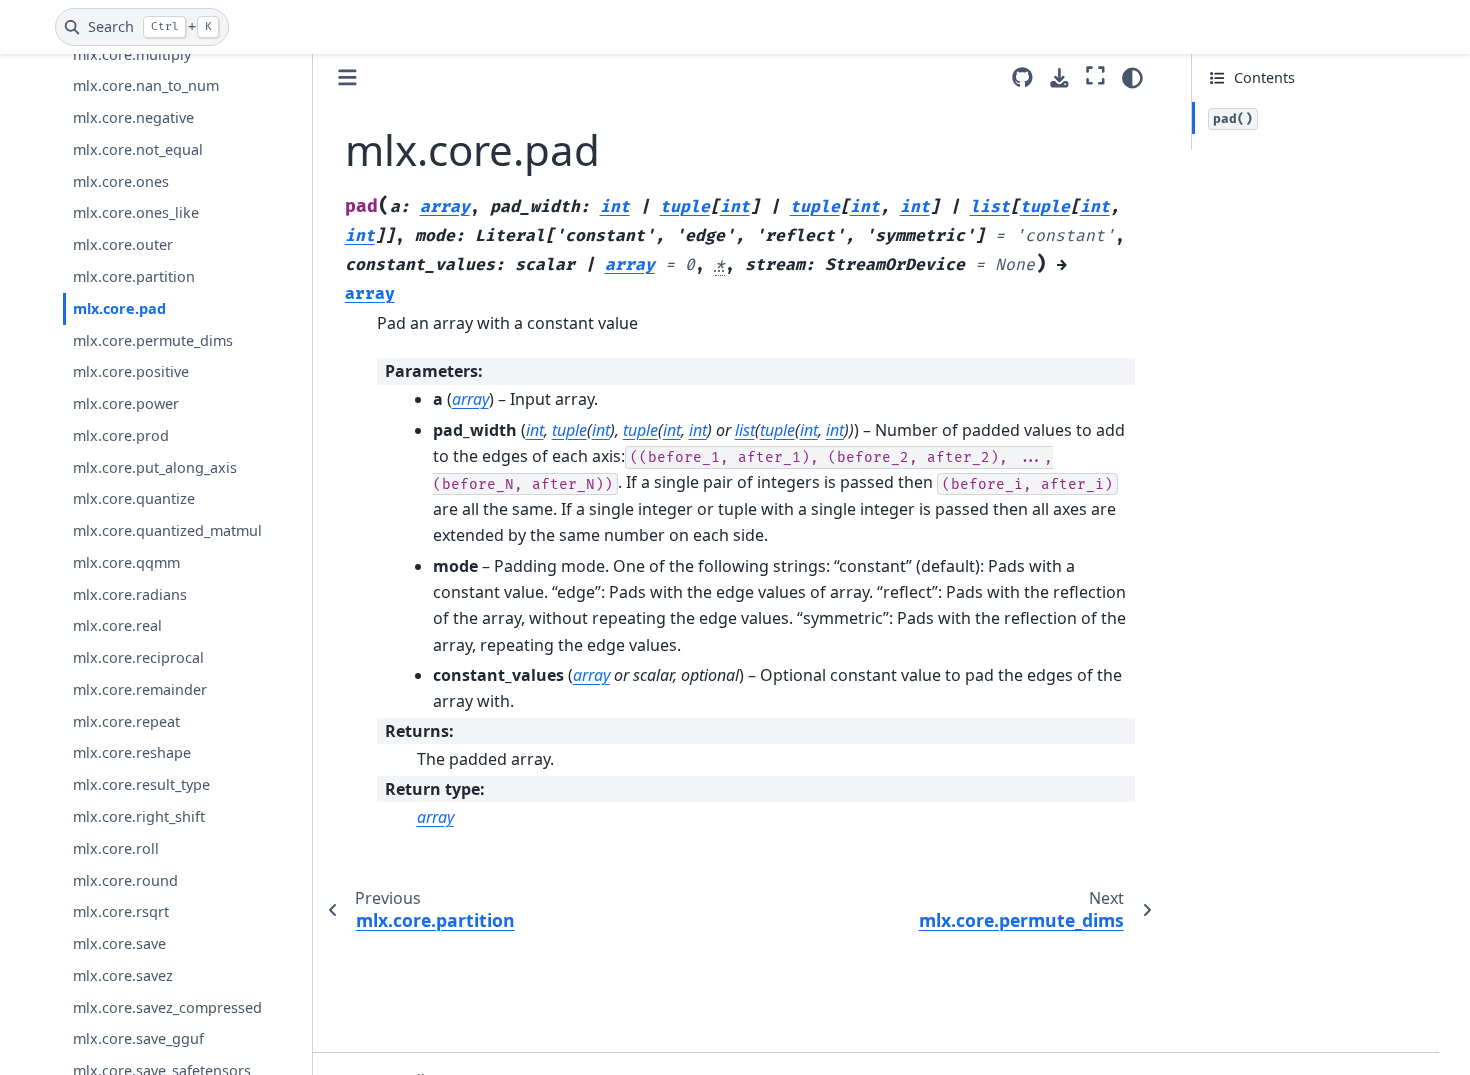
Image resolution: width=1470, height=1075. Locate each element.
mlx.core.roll (116, 848)
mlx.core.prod (121, 435)
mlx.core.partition (134, 276)
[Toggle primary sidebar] (347, 77)
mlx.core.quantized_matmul (167, 530)
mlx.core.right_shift (139, 816)
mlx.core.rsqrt (121, 911)
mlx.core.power (126, 403)
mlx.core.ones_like (136, 213)
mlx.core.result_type (141, 784)
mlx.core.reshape (132, 753)
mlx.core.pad (119, 308)
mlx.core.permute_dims (153, 340)
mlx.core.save (119, 943)
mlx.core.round (125, 880)
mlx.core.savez (123, 975)
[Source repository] (1022, 77)
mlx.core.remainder (140, 689)
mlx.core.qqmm (126, 562)
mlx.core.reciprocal (138, 657)
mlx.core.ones (121, 181)
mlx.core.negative (133, 117)
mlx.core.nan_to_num (146, 86)
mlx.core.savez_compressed (167, 1007)
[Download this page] (1059, 78)
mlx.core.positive (131, 371)
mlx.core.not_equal (138, 149)
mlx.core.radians (130, 594)
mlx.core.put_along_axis (155, 467)
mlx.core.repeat (126, 721)
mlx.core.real (117, 626)
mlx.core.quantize (134, 498)
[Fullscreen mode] (1095, 75)
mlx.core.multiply (132, 54)
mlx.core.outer (123, 244)
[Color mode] (1132, 78)
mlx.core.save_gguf (138, 1039)
